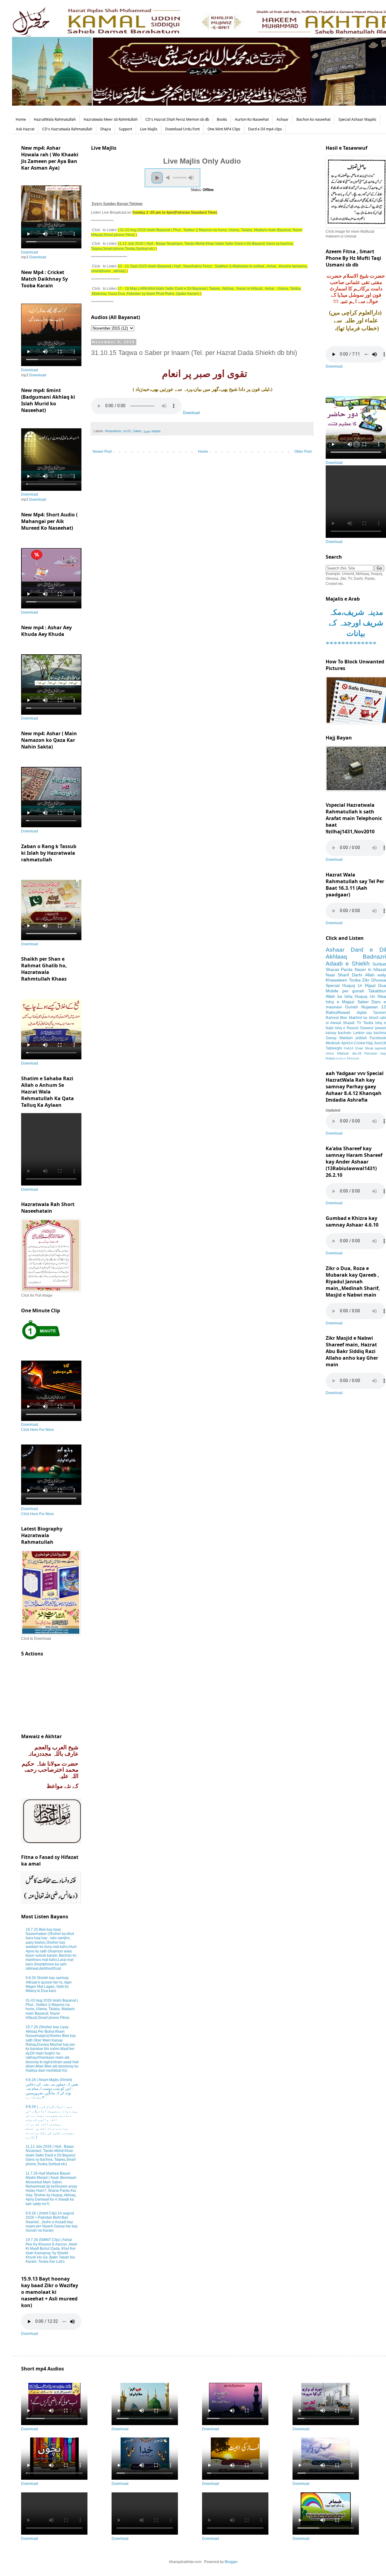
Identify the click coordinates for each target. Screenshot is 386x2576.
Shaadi (349, 1023)
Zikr (366, 980)
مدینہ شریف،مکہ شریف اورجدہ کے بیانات (356, 623)
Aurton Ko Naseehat (252, 119)
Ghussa (379, 980)
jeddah (361, 1038)
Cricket (359, 1043)
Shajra (106, 129)
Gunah (351, 1007)
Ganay (331, 1038)
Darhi (357, 975)
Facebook (378, 1038)
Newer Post (102, 452)
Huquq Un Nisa (370, 996)
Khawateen (113, 431)
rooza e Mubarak (347, 1058)
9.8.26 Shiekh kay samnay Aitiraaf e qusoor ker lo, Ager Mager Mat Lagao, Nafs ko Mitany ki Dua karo (49, 1984)
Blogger (231, 2562)
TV (359, 1023)
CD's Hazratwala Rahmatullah (67, 129)
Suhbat (379, 964)
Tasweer (367, 1028)
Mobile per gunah (345, 991)
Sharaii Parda (339, 969)
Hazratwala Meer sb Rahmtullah (111, 119)
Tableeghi (334, 1048)
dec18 (357, 1053)
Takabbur (377, 991)
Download (191, 413)
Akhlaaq (336, 957)
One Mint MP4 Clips (224, 129)
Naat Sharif (337, 975)
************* (351, 644)
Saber (137, 431)
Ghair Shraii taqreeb (370, 1048)
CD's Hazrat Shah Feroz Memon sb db (177, 119)
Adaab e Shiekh (348, 964)
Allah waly (376, 975)
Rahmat (332, 1018)
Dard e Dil (368, 950)
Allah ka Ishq (339, 996)
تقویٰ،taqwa (152, 431)
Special (333, 985)
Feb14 (348, 1048)
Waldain (346, 1038)
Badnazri (374, 957)
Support (125, 129)
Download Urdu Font (182, 129)
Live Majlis (149, 129)
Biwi (344, 1018)
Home (21, 119)
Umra (330, 1053)
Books (222, 119)
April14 (347, 1043)
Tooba (355, 980)
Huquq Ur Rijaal (359, 985)
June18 (380, 1043)
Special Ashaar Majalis (357, 119)
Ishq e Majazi (340, 1002)
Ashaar (283, 119)
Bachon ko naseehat (313, 119)
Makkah (343, 1053)
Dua (382, 985)
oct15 (127, 431)
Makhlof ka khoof (364, 1018)
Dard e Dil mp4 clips (265, 129)
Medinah (333, 1043)
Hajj (369, 1043)
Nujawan (370, 1007)
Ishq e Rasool (347, 1028)
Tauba (368, 1023)
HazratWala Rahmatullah (55, 119)
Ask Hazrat (25, 129)
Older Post (303, 452)
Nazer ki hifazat (370, 969)
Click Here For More (38, 1430)
